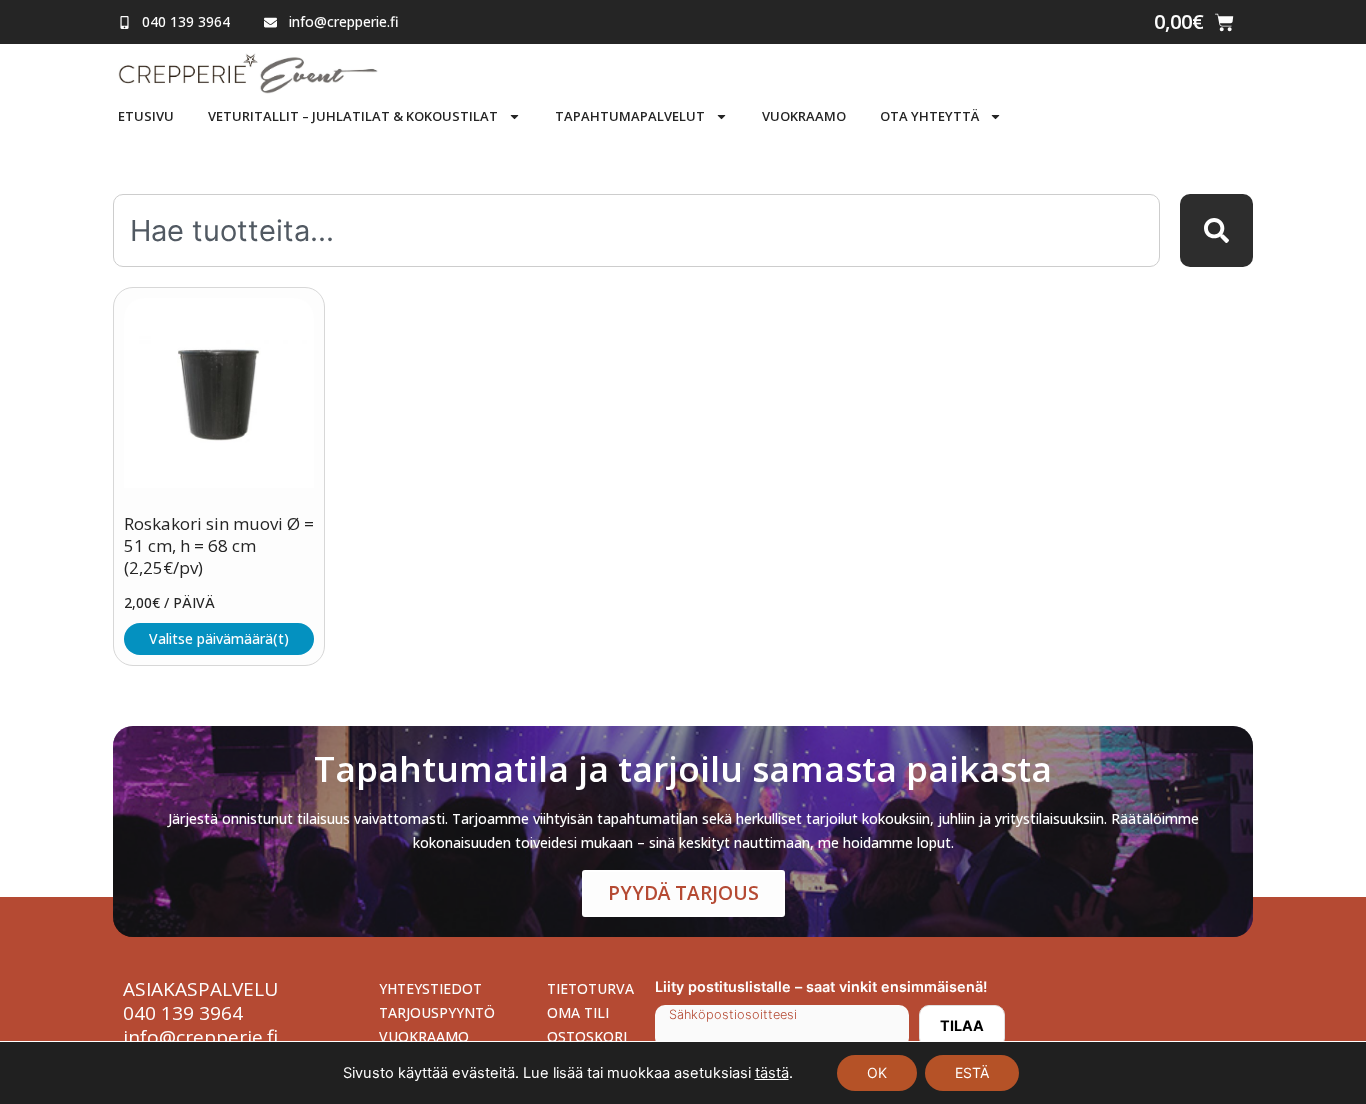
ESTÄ (972, 1072)
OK (877, 1072)
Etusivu (146, 116)
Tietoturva (590, 988)
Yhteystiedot (430, 988)
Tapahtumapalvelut (630, 116)
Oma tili (578, 1012)
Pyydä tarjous (683, 893)
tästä (772, 1073)
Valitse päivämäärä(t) (219, 638)
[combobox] (636, 230)
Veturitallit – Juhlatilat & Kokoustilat (353, 116)
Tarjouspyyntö (437, 1012)
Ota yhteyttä (929, 116)
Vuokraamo (804, 116)
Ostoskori (587, 1036)
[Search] (1216, 230)
